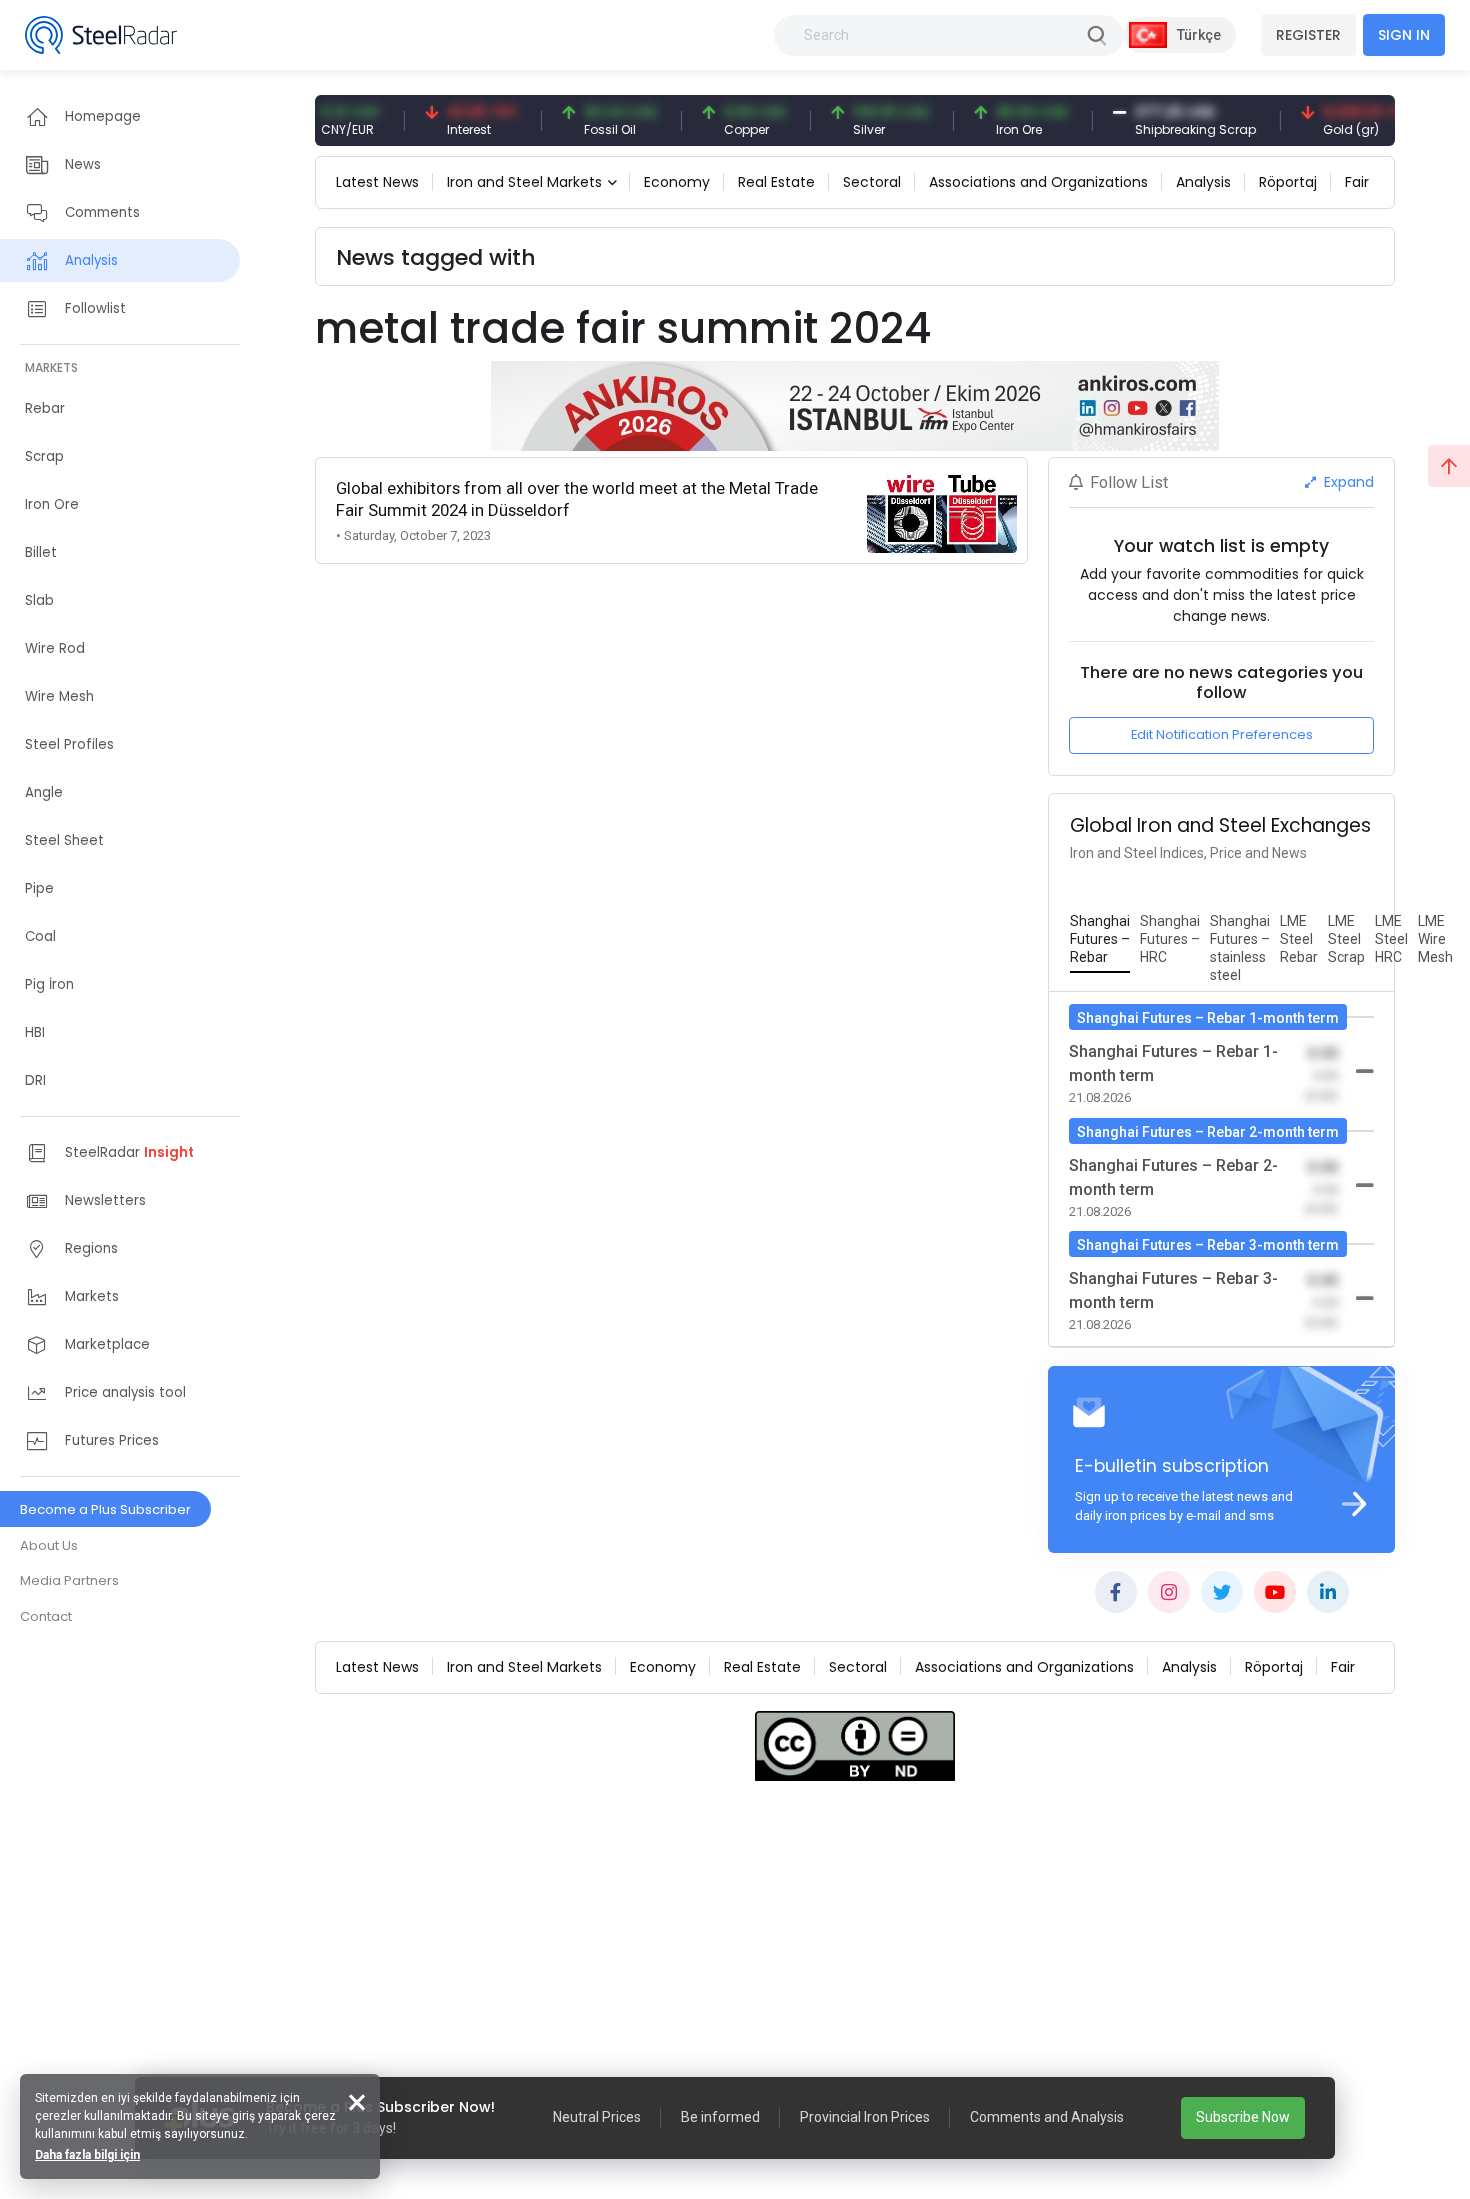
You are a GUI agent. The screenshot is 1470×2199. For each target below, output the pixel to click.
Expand (1347, 482)
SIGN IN (1404, 35)
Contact (46, 1616)
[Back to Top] (1449, 466)
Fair (1357, 182)
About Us (49, 1545)
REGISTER (1308, 35)
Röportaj (1288, 182)
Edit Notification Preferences (1222, 734)
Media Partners (69, 1580)
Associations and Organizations (1038, 182)
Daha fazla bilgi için (87, 2155)
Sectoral (872, 182)
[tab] (1100, 940)
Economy (677, 182)
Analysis (1203, 182)
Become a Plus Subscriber (105, 1509)
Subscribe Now (1243, 2117)
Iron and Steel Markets (524, 182)
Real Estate (776, 182)
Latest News (377, 182)
